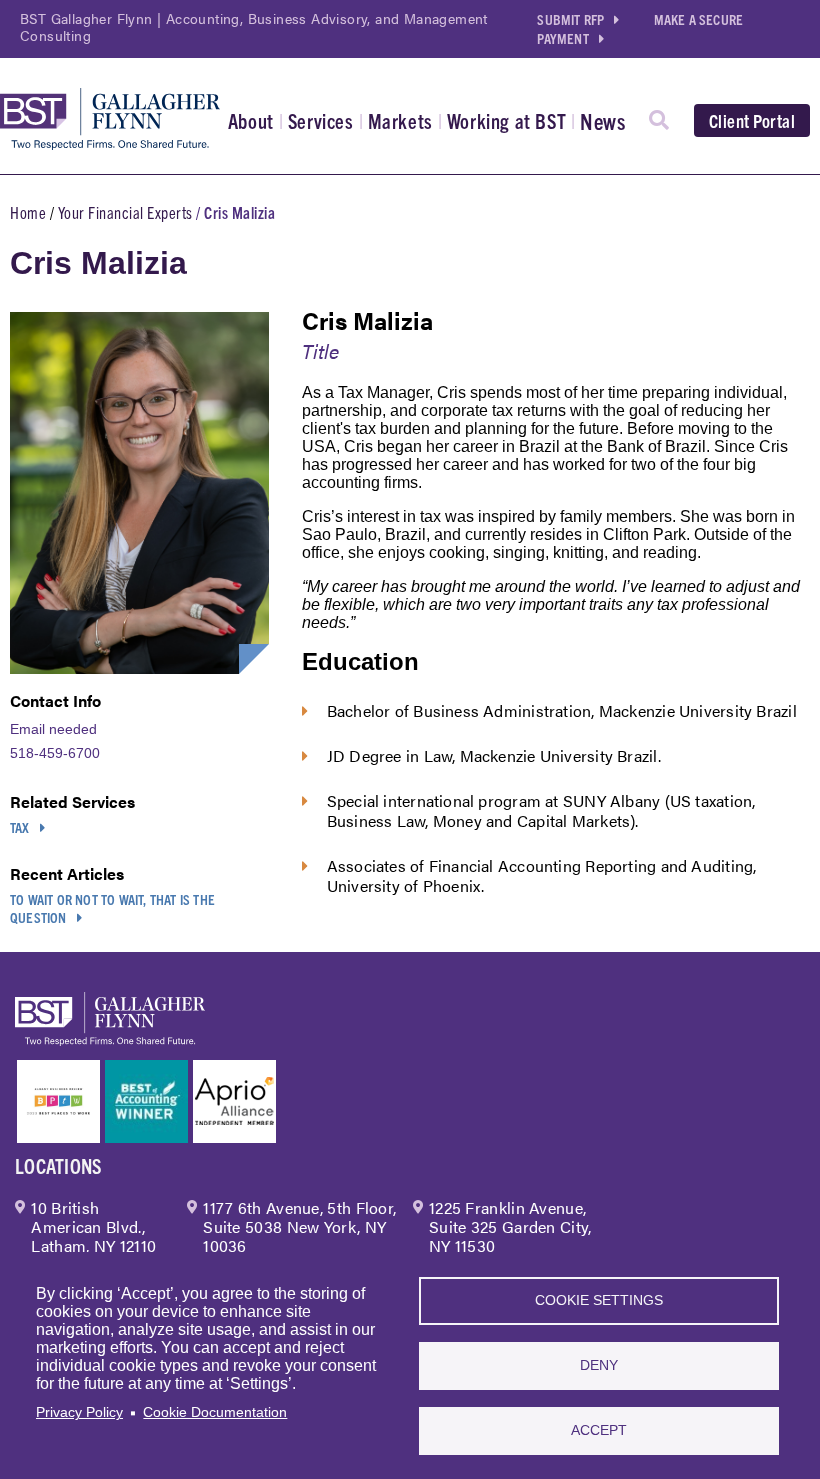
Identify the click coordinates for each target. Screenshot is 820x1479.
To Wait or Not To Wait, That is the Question (112, 908)
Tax (20, 827)
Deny (599, 1365)
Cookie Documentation (215, 1412)
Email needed (53, 729)
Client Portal (752, 120)
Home (28, 212)
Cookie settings (599, 1300)
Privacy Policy (79, 1412)
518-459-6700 (55, 753)
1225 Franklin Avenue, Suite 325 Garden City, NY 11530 (510, 1226)
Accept (599, 1430)
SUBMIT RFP (570, 19)
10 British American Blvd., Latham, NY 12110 (93, 1226)
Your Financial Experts (125, 212)
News (602, 120)
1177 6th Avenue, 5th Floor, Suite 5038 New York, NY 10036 (299, 1226)
